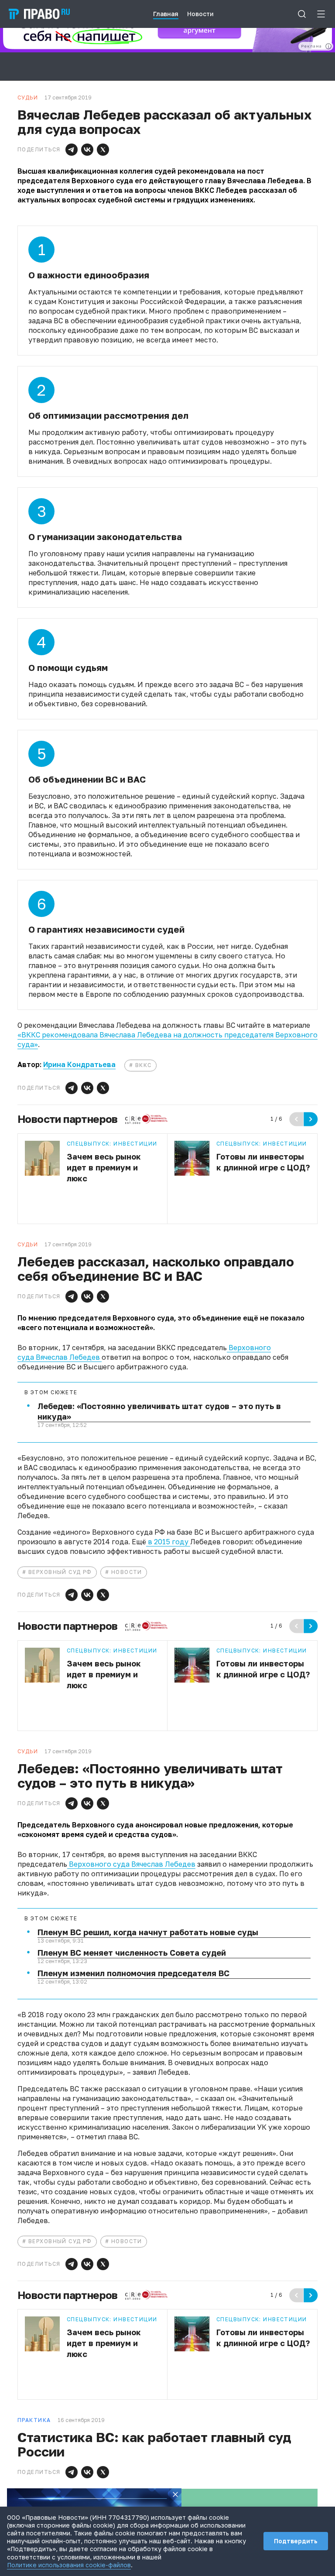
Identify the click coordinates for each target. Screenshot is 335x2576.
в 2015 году (168, 1542)
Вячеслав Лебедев (69, 1357)
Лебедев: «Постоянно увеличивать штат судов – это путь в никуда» (159, 1411)
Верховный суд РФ (60, 1572)
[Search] (302, 14)
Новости (127, 1572)
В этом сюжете (51, 1392)
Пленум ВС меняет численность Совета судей (132, 1953)
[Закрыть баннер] (175, 2494)
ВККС (144, 1065)
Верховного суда (98, 1864)
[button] (72, 150)
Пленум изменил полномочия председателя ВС (133, 1973)
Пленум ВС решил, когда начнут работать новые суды (148, 1932)
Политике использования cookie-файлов (69, 2565)
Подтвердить (296, 2541)
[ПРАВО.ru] (39, 14)
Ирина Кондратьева (79, 1064)
